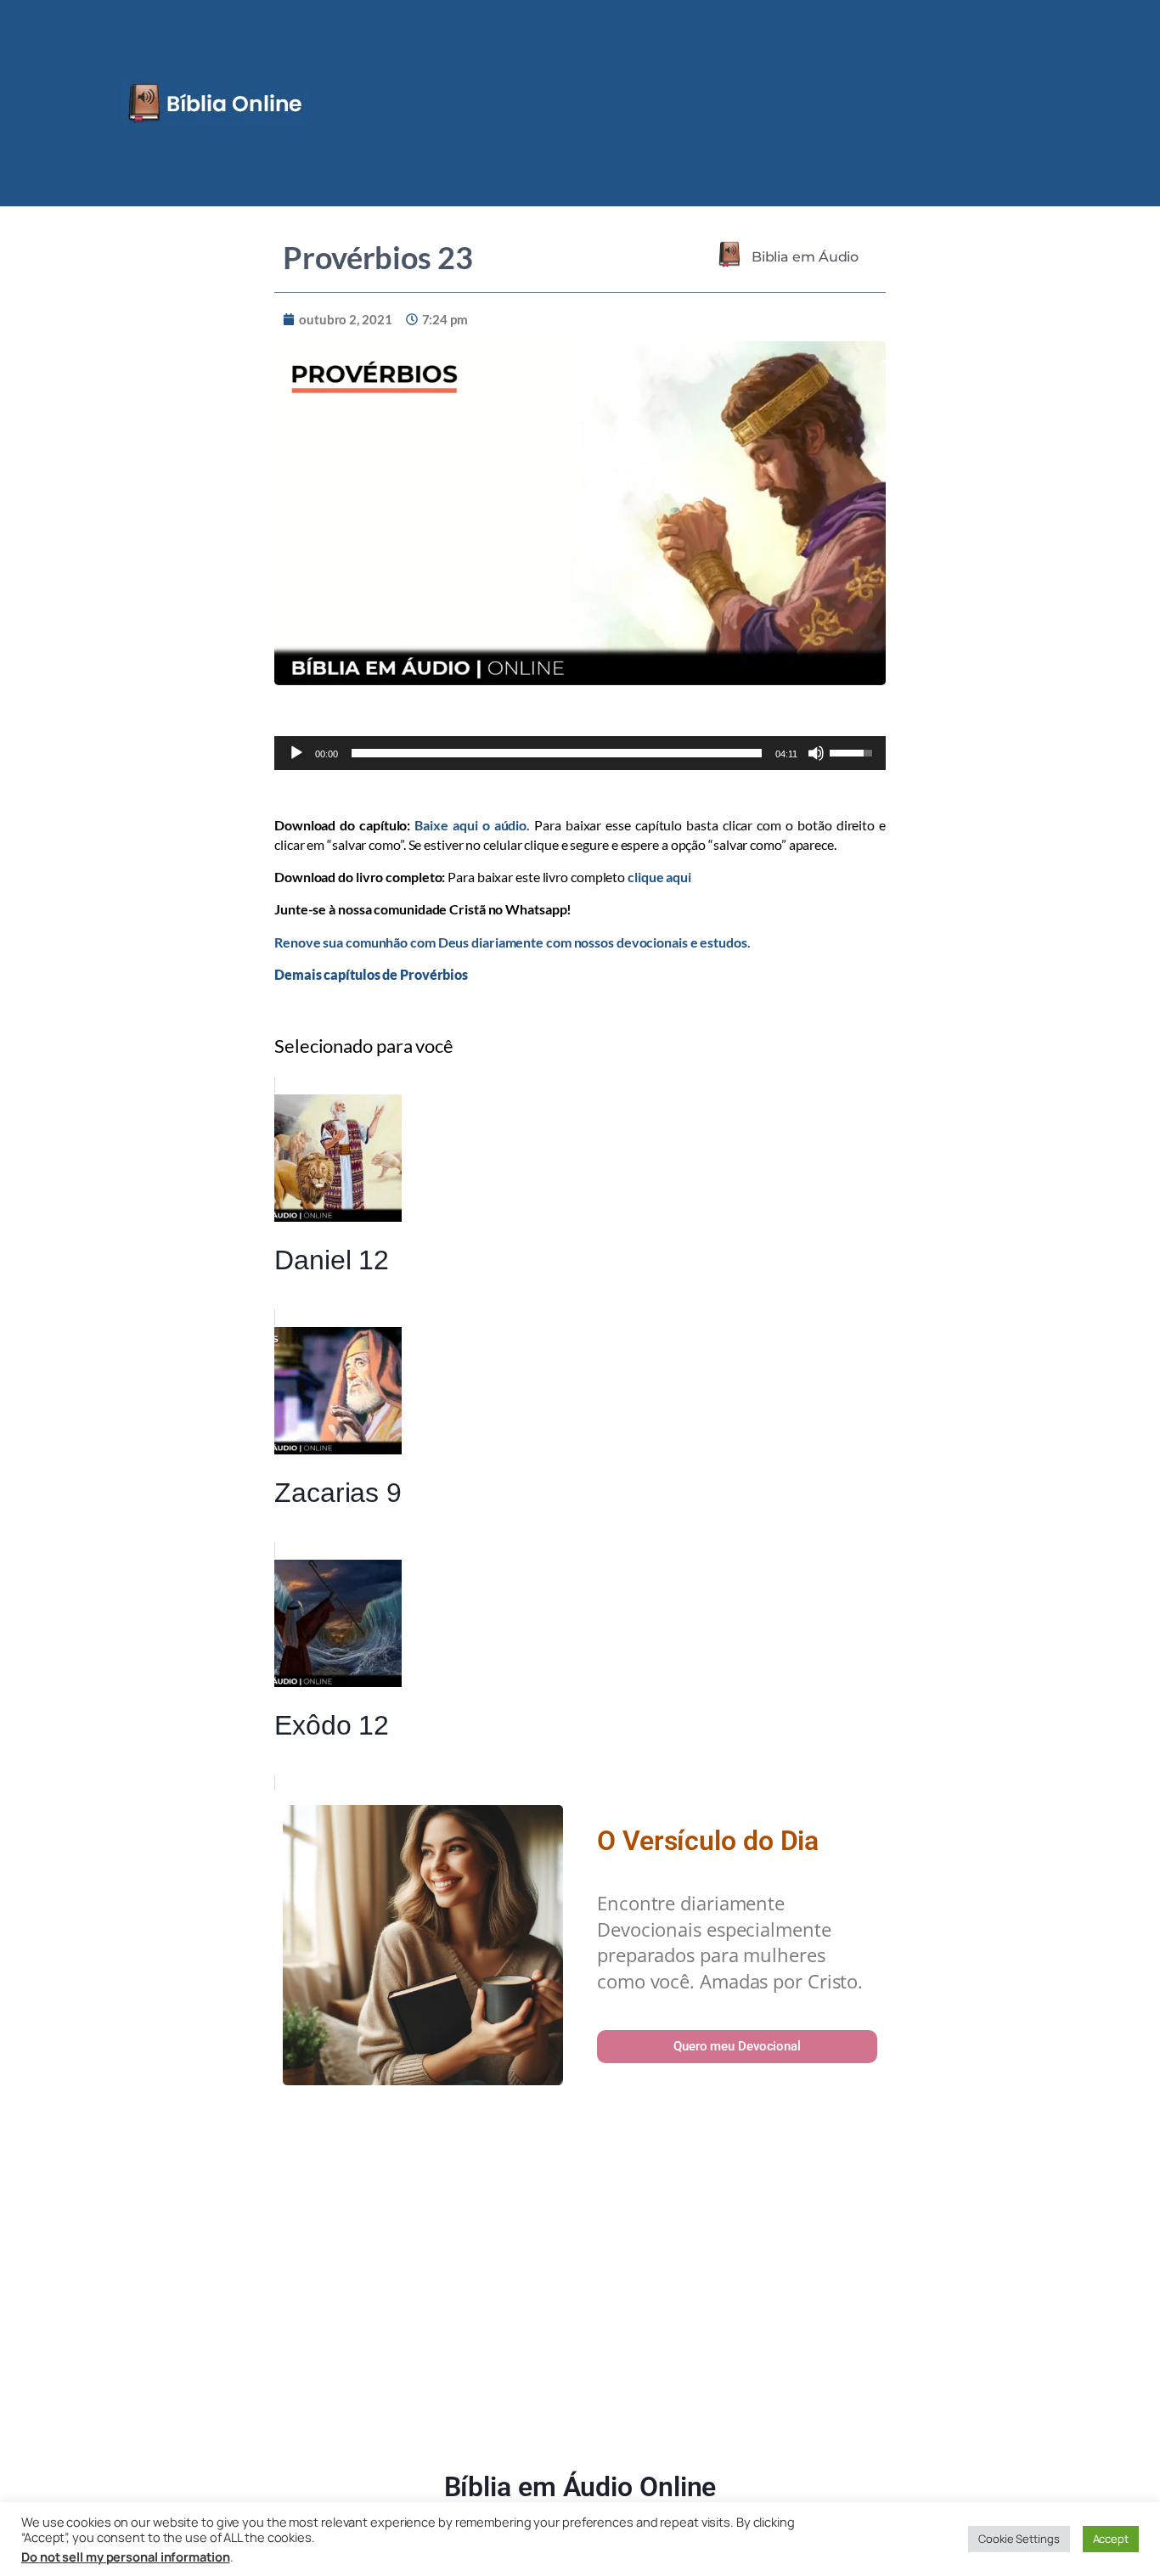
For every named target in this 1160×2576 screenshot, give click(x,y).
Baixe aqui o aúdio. (472, 825)
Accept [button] (1111, 2539)
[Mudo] (816, 753)
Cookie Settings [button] (1019, 2539)
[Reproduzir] (296, 753)
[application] (580, 753)
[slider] (557, 753)
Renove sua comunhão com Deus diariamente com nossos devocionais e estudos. (512, 942)
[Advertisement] (580, 2281)
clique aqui (659, 877)
